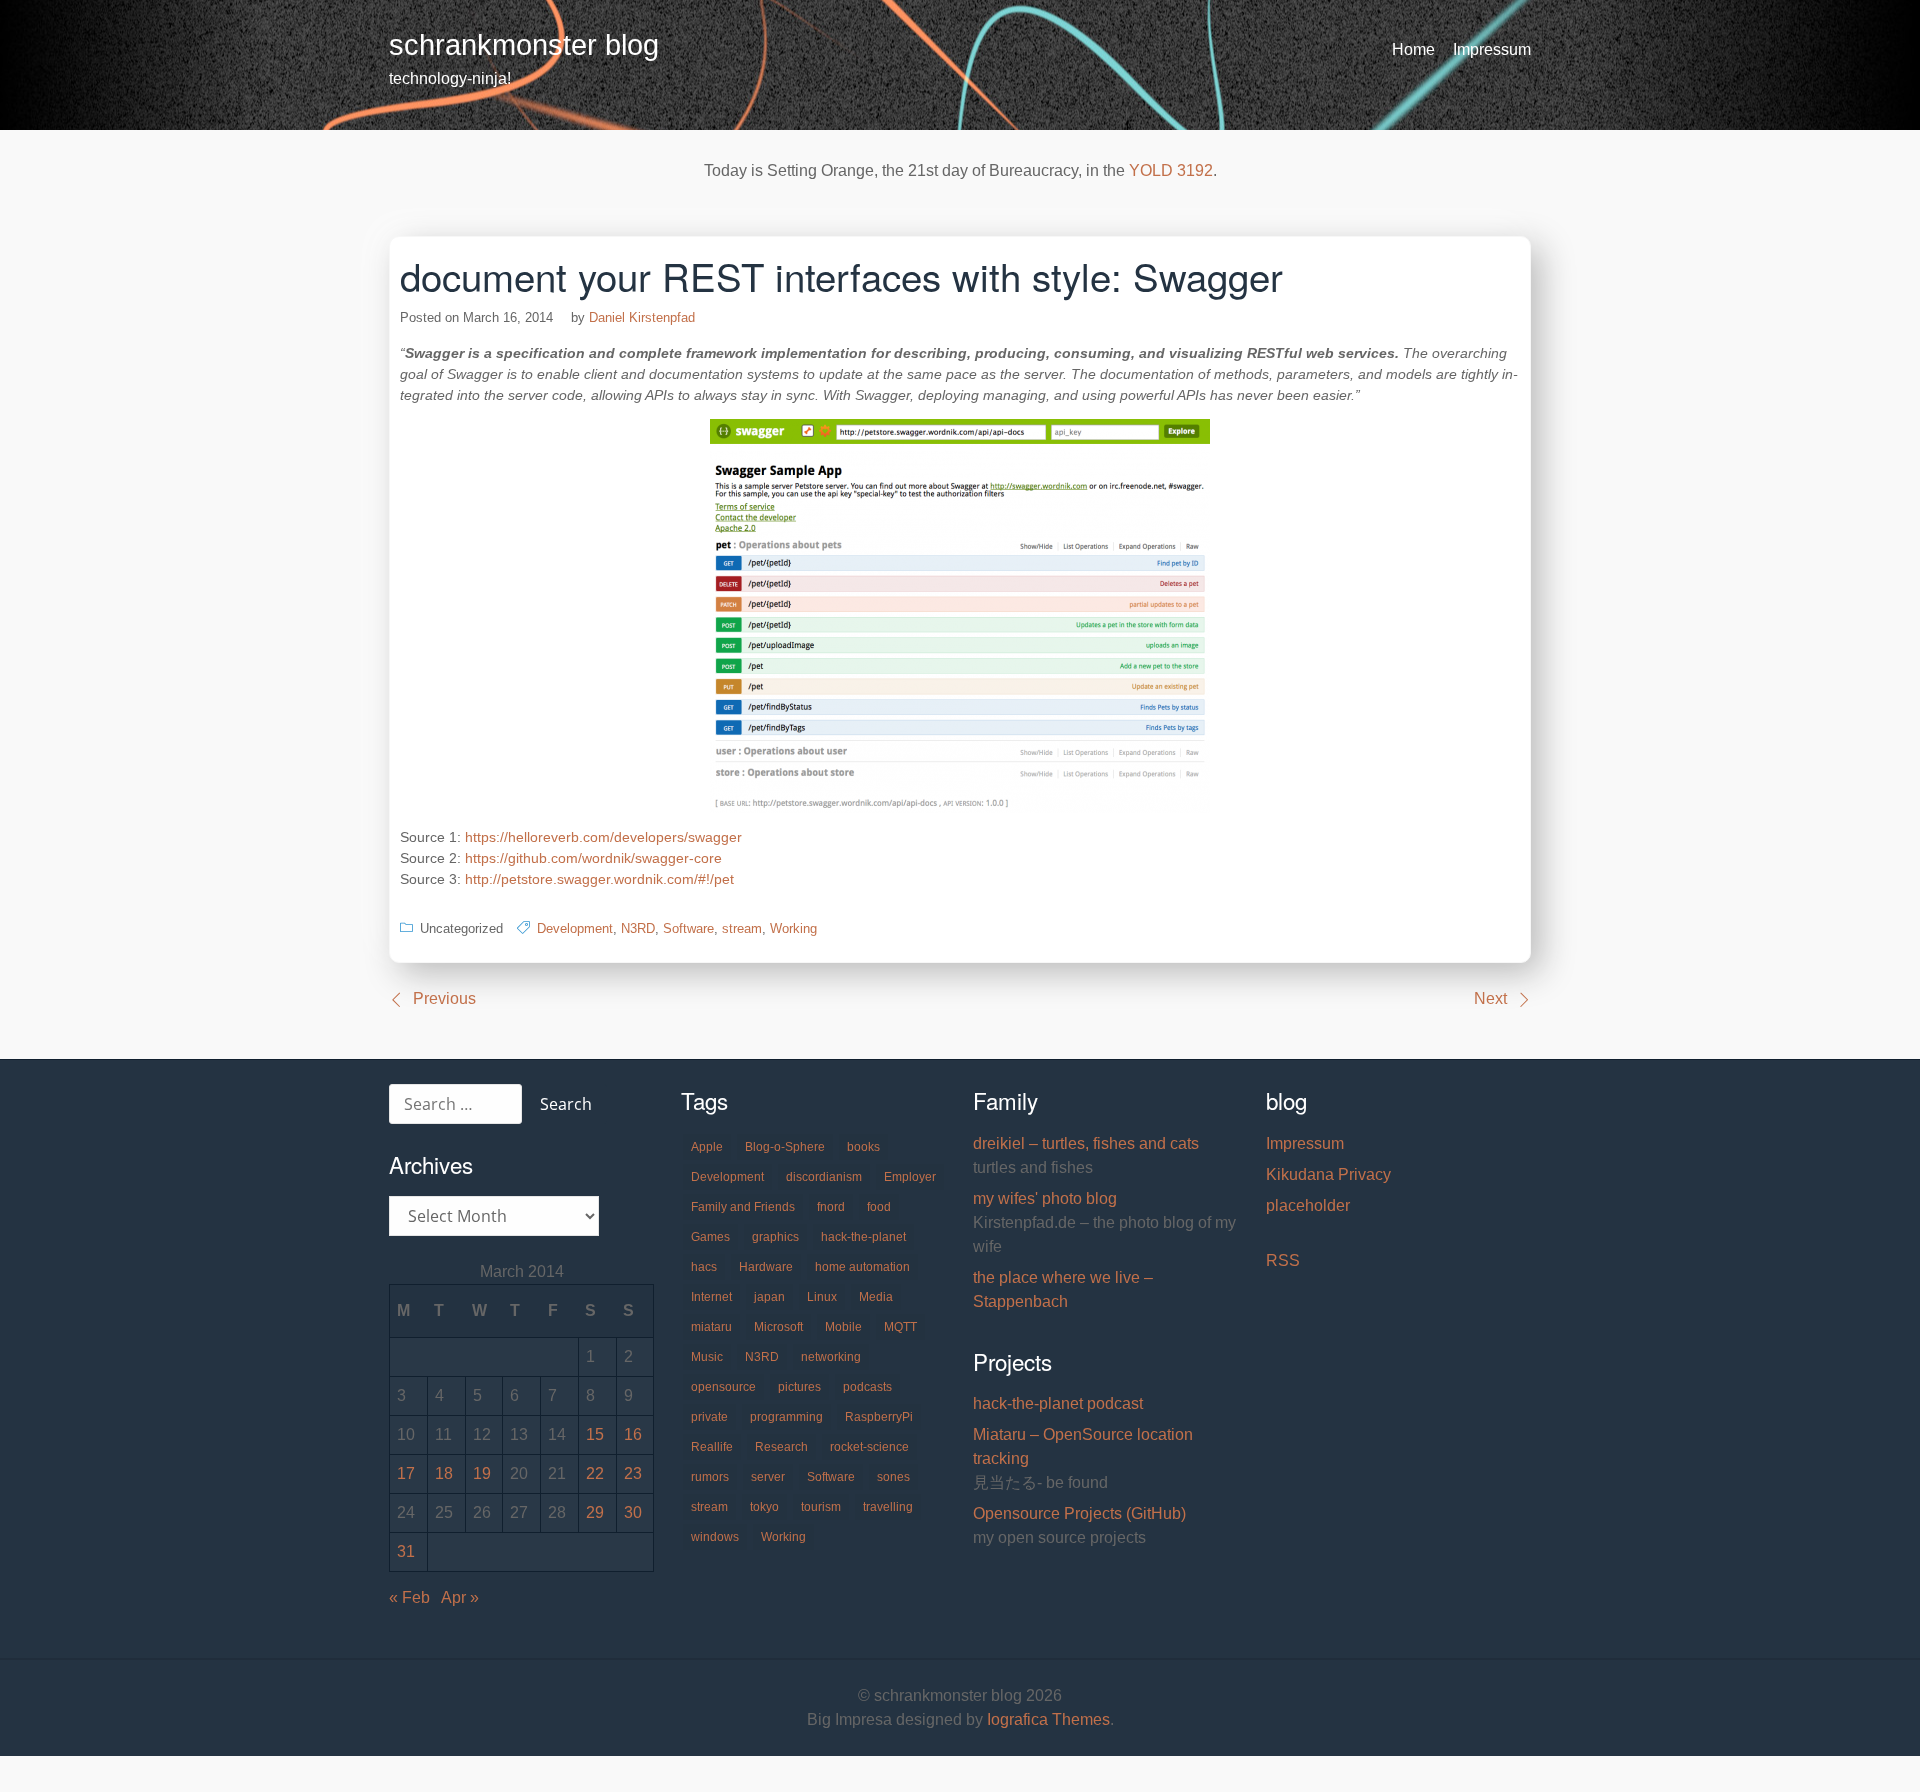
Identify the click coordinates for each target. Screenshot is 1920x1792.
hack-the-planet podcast (1058, 1403)
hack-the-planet (863, 1237)
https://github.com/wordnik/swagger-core (593, 858)
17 (406, 1473)
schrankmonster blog (524, 45)
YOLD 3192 (1171, 170)
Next (1490, 998)
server (768, 1477)
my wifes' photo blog (1045, 1198)
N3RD (638, 928)
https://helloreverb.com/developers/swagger (603, 837)
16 (633, 1434)
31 (406, 1551)
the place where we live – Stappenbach (1063, 1289)
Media (876, 1297)
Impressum (1492, 49)
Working (793, 928)
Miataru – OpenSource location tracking (1083, 1446)
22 (595, 1473)
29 (595, 1512)
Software (688, 928)
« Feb (409, 1597)
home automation (862, 1267)
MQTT (900, 1327)
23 (633, 1473)
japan (769, 1297)
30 (633, 1512)
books (863, 1147)
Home (1413, 49)
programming (786, 1417)
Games (710, 1237)
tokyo (764, 1507)
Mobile (843, 1327)
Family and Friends (743, 1207)
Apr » (460, 1597)
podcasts (867, 1387)
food (879, 1207)
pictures (799, 1387)
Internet (711, 1297)
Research (781, 1447)
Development (575, 928)
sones (893, 1477)
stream (742, 928)
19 (482, 1473)
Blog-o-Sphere (785, 1147)
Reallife (712, 1447)
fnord (831, 1207)
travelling (888, 1507)
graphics (775, 1237)
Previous (444, 998)
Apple (707, 1147)
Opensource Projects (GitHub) (1079, 1513)
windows (715, 1537)
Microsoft (778, 1327)
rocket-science (869, 1447)
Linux (822, 1297)
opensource (723, 1387)
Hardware (766, 1267)
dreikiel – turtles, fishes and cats (1086, 1143)
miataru (711, 1327)
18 (444, 1473)
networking (831, 1357)
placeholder (1308, 1205)
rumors (710, 1477)
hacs (704, 1267)
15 (595, 1434)
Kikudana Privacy (1328, 1174)
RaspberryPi (879, 1417)
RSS (1283, 1260)
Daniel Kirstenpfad (642, 317)
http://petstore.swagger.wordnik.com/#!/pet (599, 879)
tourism (821, 1507)
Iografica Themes (1048, 1719)
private (709, 1417)
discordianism (824, 1177)
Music (707, 1357)
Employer (910, 1177)
